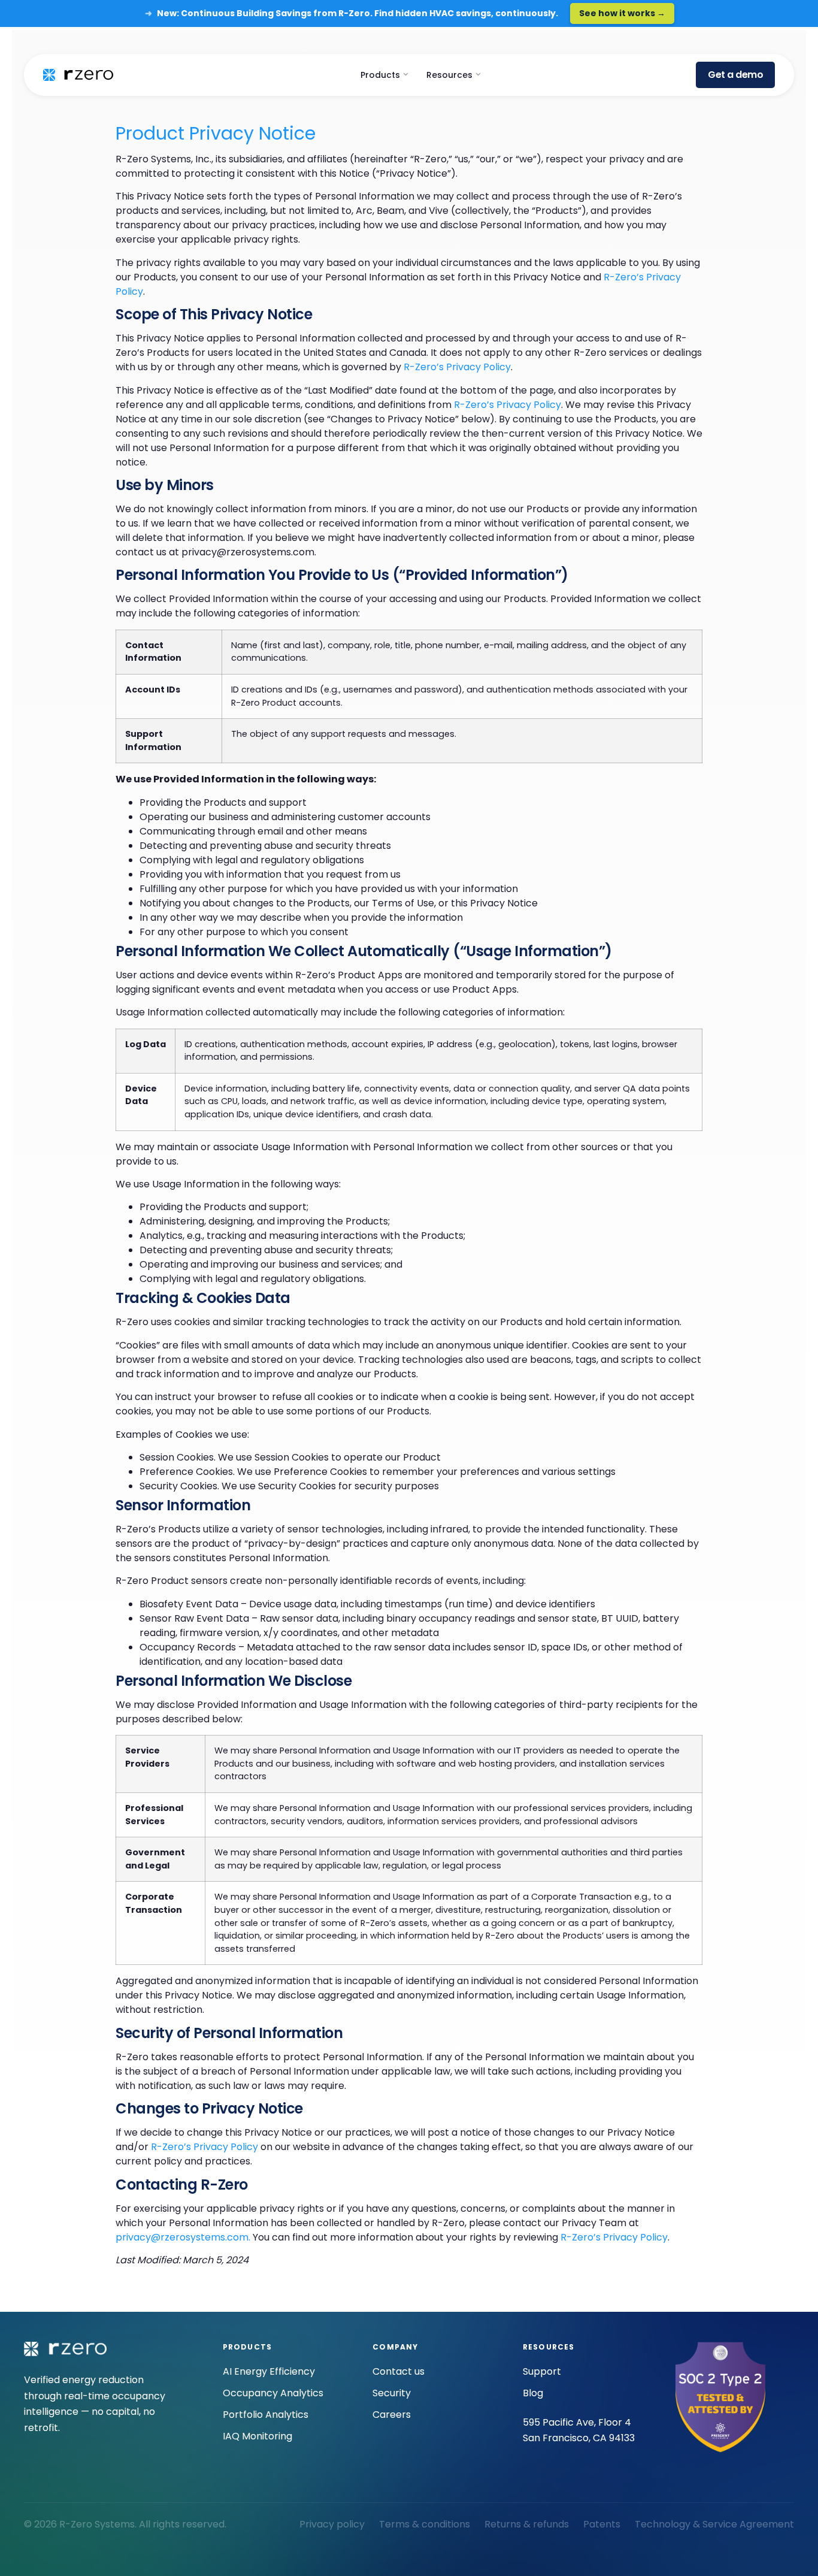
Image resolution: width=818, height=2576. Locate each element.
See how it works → (622, 13)
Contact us (399, 2371)
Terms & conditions (425, 2524)
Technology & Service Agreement (714, 2524)
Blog (533, 2393)
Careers (392, 2415)
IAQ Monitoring (257, 2436)
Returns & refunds (527, 2524)
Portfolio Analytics (266, 2415)
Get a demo (735, 75)
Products (381, 75)
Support (542, 2371)
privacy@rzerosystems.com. (183, 2237)
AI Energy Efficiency (269, 2371)
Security (392, 2393)
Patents (602, 2524)
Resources (451, 75)
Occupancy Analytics (273, 2393)
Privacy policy (332, 2524)
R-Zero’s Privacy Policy (457, 367)
